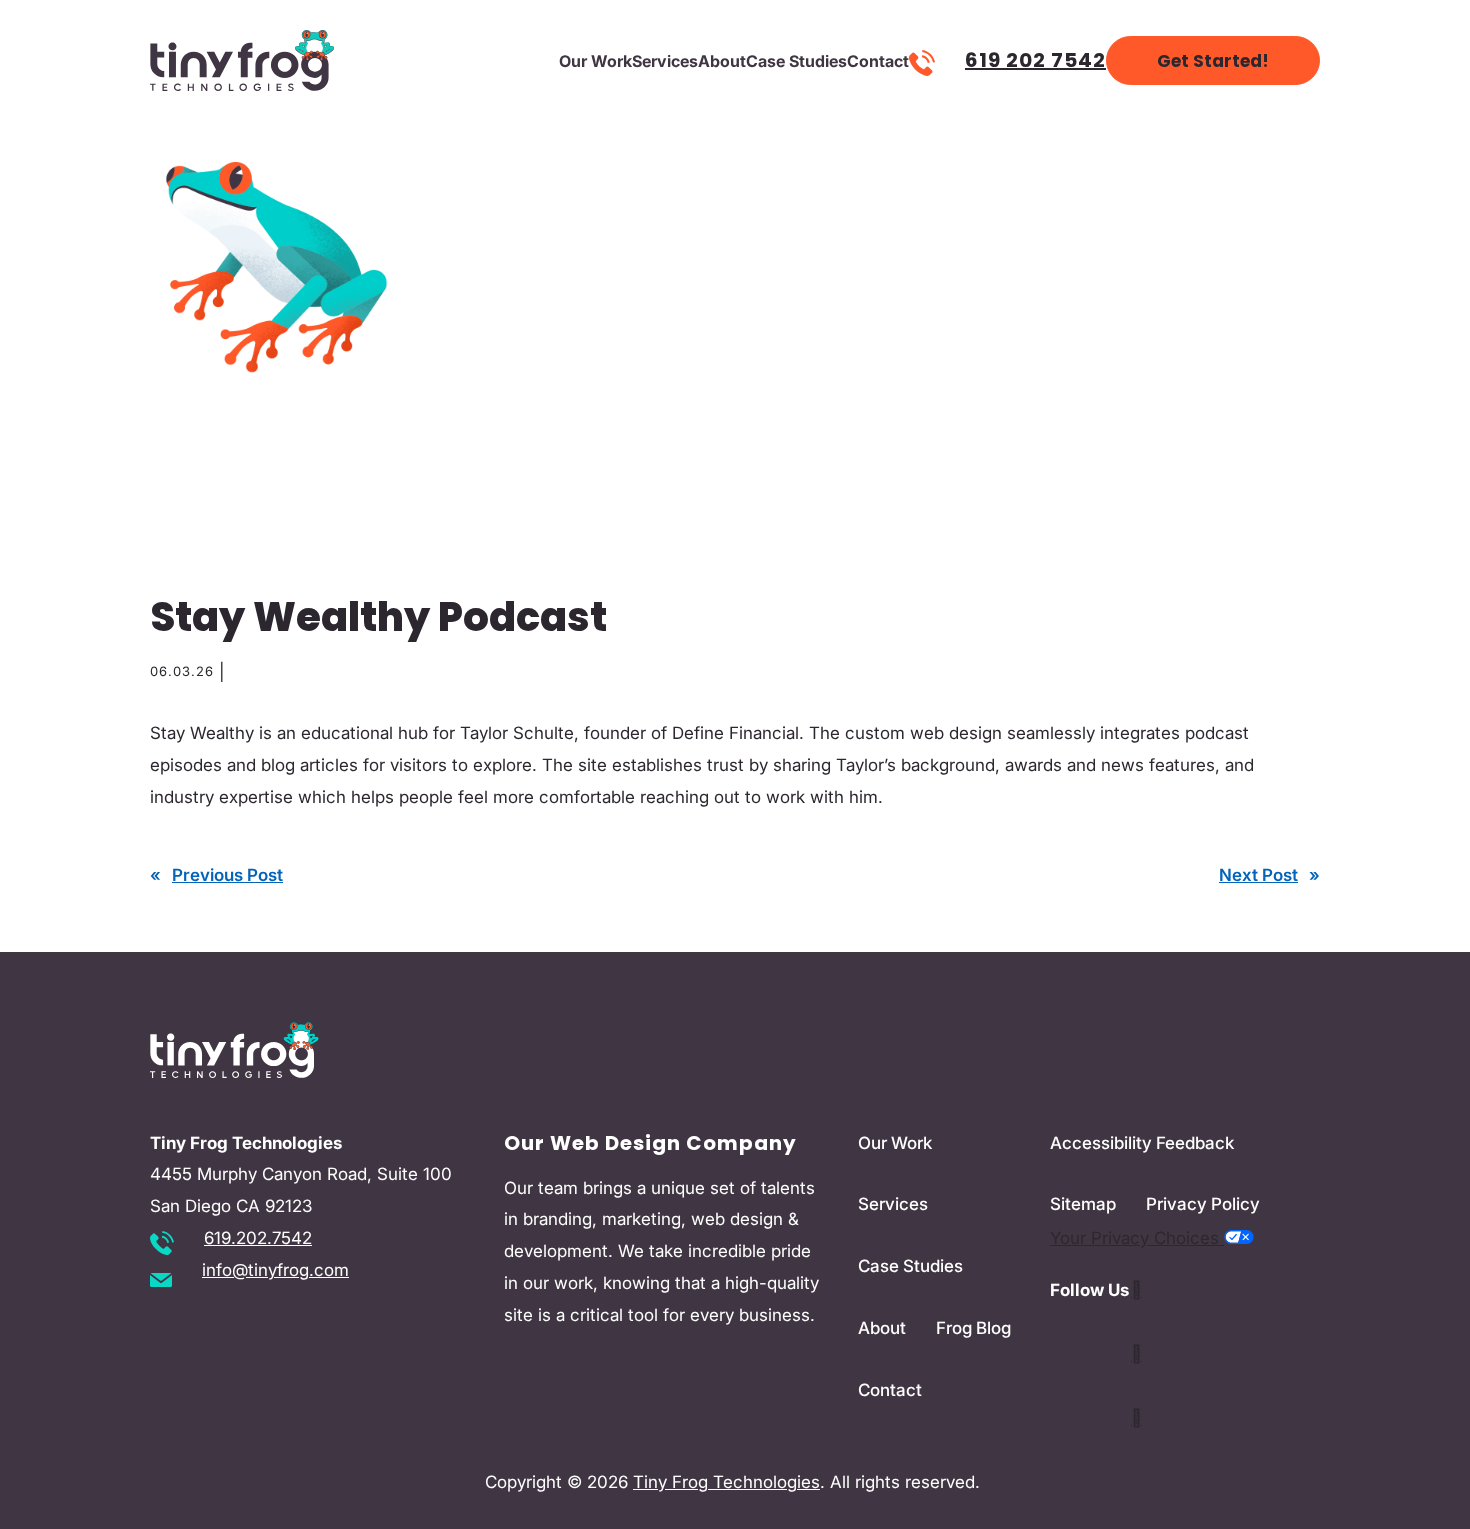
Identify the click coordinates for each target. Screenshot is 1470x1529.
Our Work (595, 61)
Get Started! (1213, 61)
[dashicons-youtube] (1136, 1354)
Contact (878, 61)
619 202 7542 (1035, 60)
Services (665, 61)
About (722, 61)
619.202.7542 (258, 1238)
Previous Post (227, 875)
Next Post (1258, 875)
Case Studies (796, 61)
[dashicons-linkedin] (1136, 1290)
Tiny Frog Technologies (726, 1482)
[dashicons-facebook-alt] (1136, 1418)
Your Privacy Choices (1137, 1238)
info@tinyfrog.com (275, 1270)
